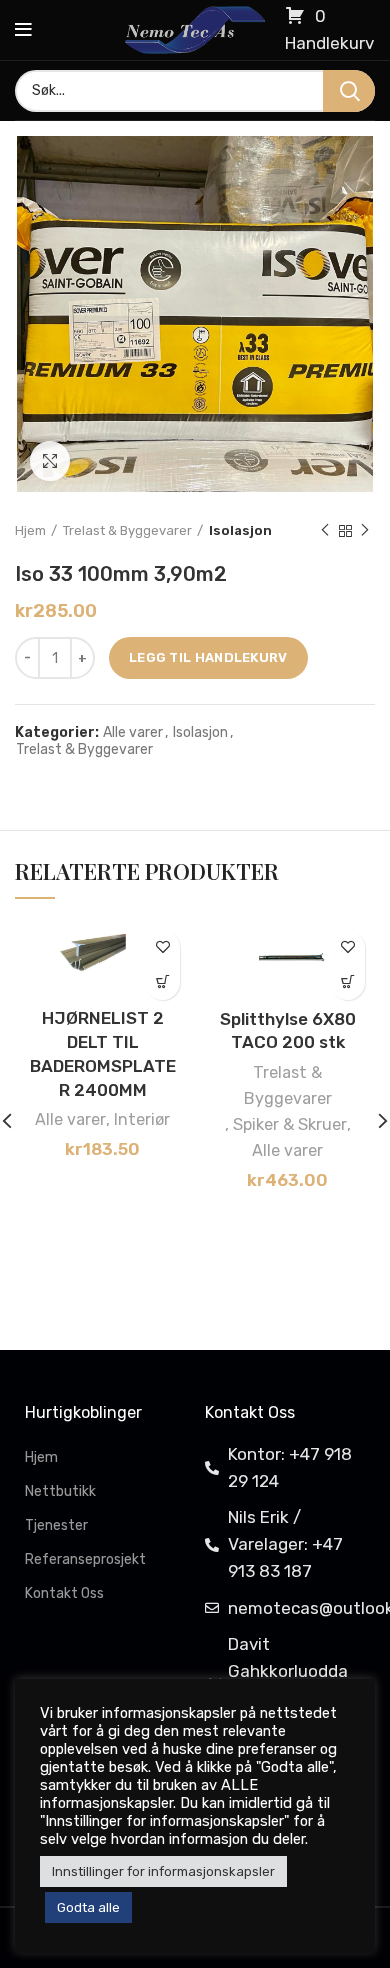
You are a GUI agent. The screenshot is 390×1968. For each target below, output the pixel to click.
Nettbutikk (60, 1491)
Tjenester (56, 1525)
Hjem (30, 530)
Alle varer (133, 733)
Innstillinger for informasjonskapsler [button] (163, 1871)
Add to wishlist (162, 947)
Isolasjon (240, 530)
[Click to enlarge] (50, 461)
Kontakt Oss (64, 1593)
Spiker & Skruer (290, 1124)
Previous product (325, 531)
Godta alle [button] (88, 1907)
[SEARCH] (349, 91)
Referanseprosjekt (85, 1559)
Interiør (142, 1119)
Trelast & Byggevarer (127, 530)
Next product (365, 531)
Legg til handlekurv (208, 657)
